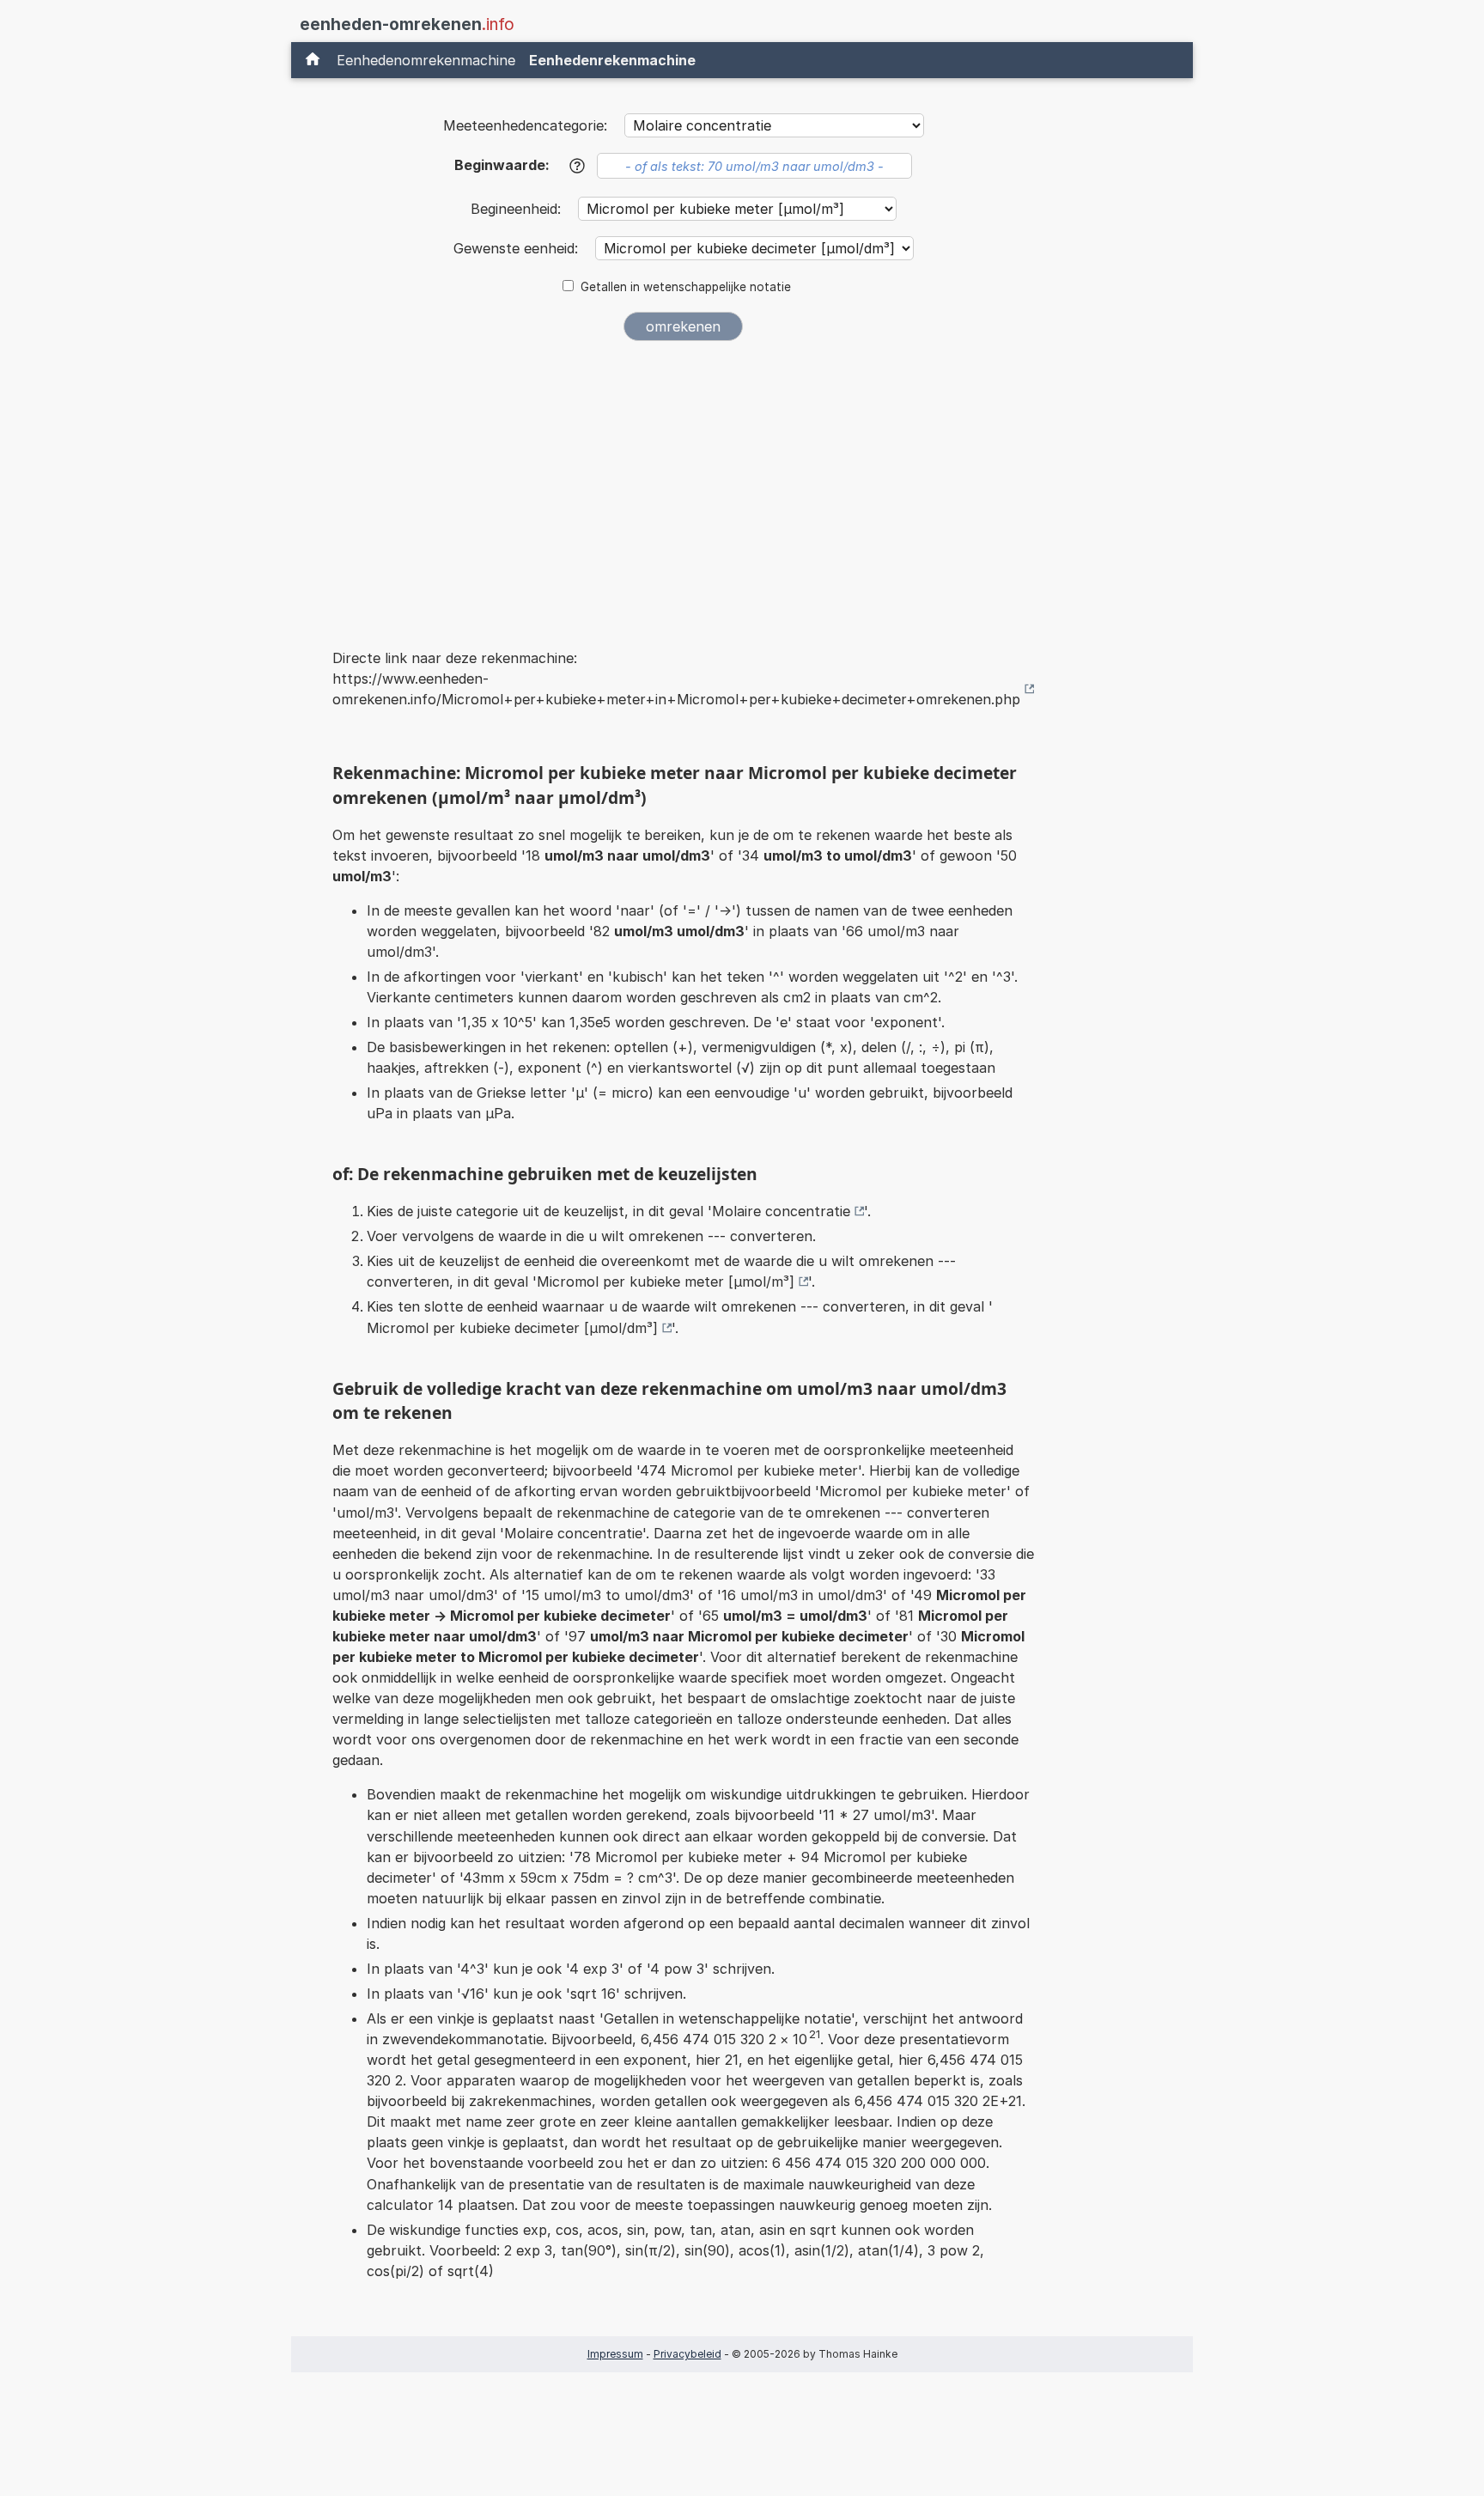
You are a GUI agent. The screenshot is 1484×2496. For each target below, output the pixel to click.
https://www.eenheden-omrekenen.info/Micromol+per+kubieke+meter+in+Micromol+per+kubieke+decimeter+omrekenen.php (676, 689)
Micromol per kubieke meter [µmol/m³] (666, 1281)
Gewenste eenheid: (518, 248)
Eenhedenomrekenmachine (426, 60)
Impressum (615, 2354)
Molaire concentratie (781, 1211)
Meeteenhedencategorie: (525, 125)
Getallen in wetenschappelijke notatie (686, 287)
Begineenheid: (518, 209)
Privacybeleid (687, 2354)
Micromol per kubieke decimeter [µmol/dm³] (512, 1328)
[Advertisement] (684, 483)
